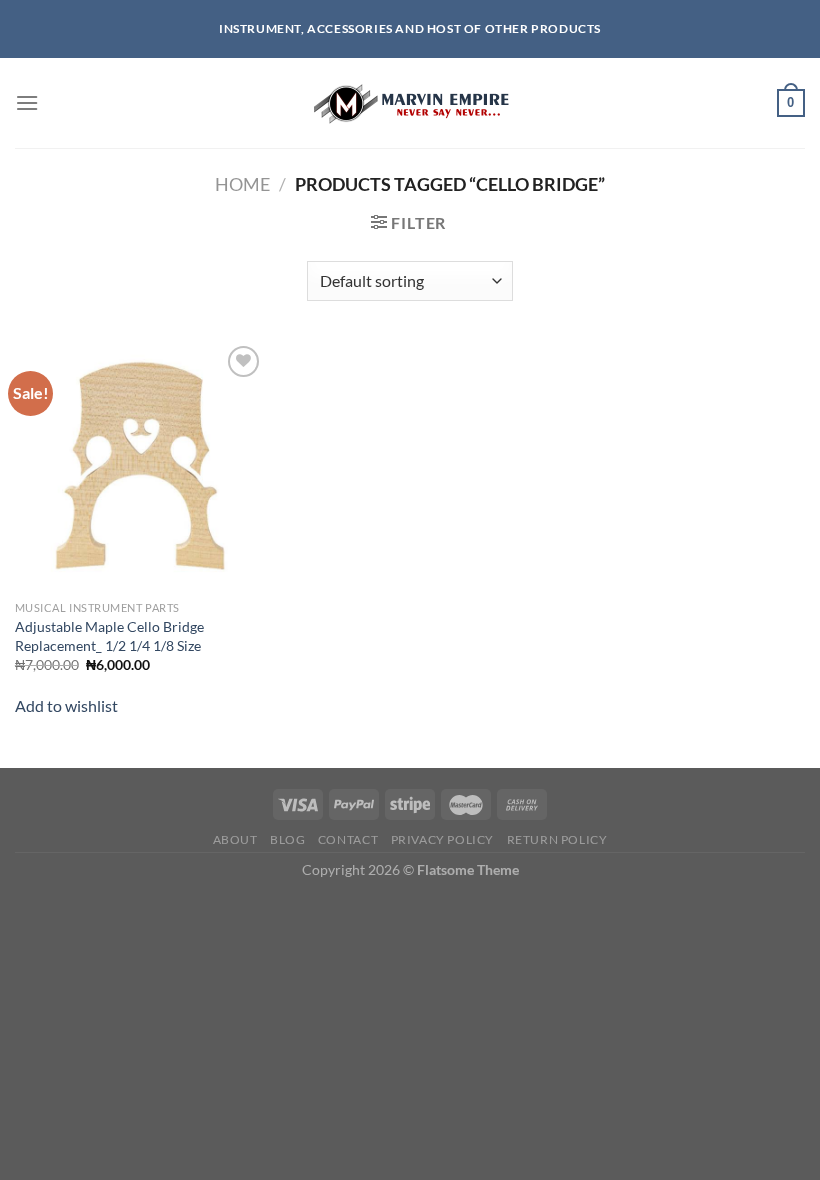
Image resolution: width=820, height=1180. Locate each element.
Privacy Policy (443, 839)
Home (242, 184)
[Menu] (27, 102)
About (235, 839)
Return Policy (557, 839)
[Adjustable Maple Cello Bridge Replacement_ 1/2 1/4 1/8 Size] (140, 466)
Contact (348, 839)
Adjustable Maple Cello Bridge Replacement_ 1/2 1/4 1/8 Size (109, 636)
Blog (287, 839)
